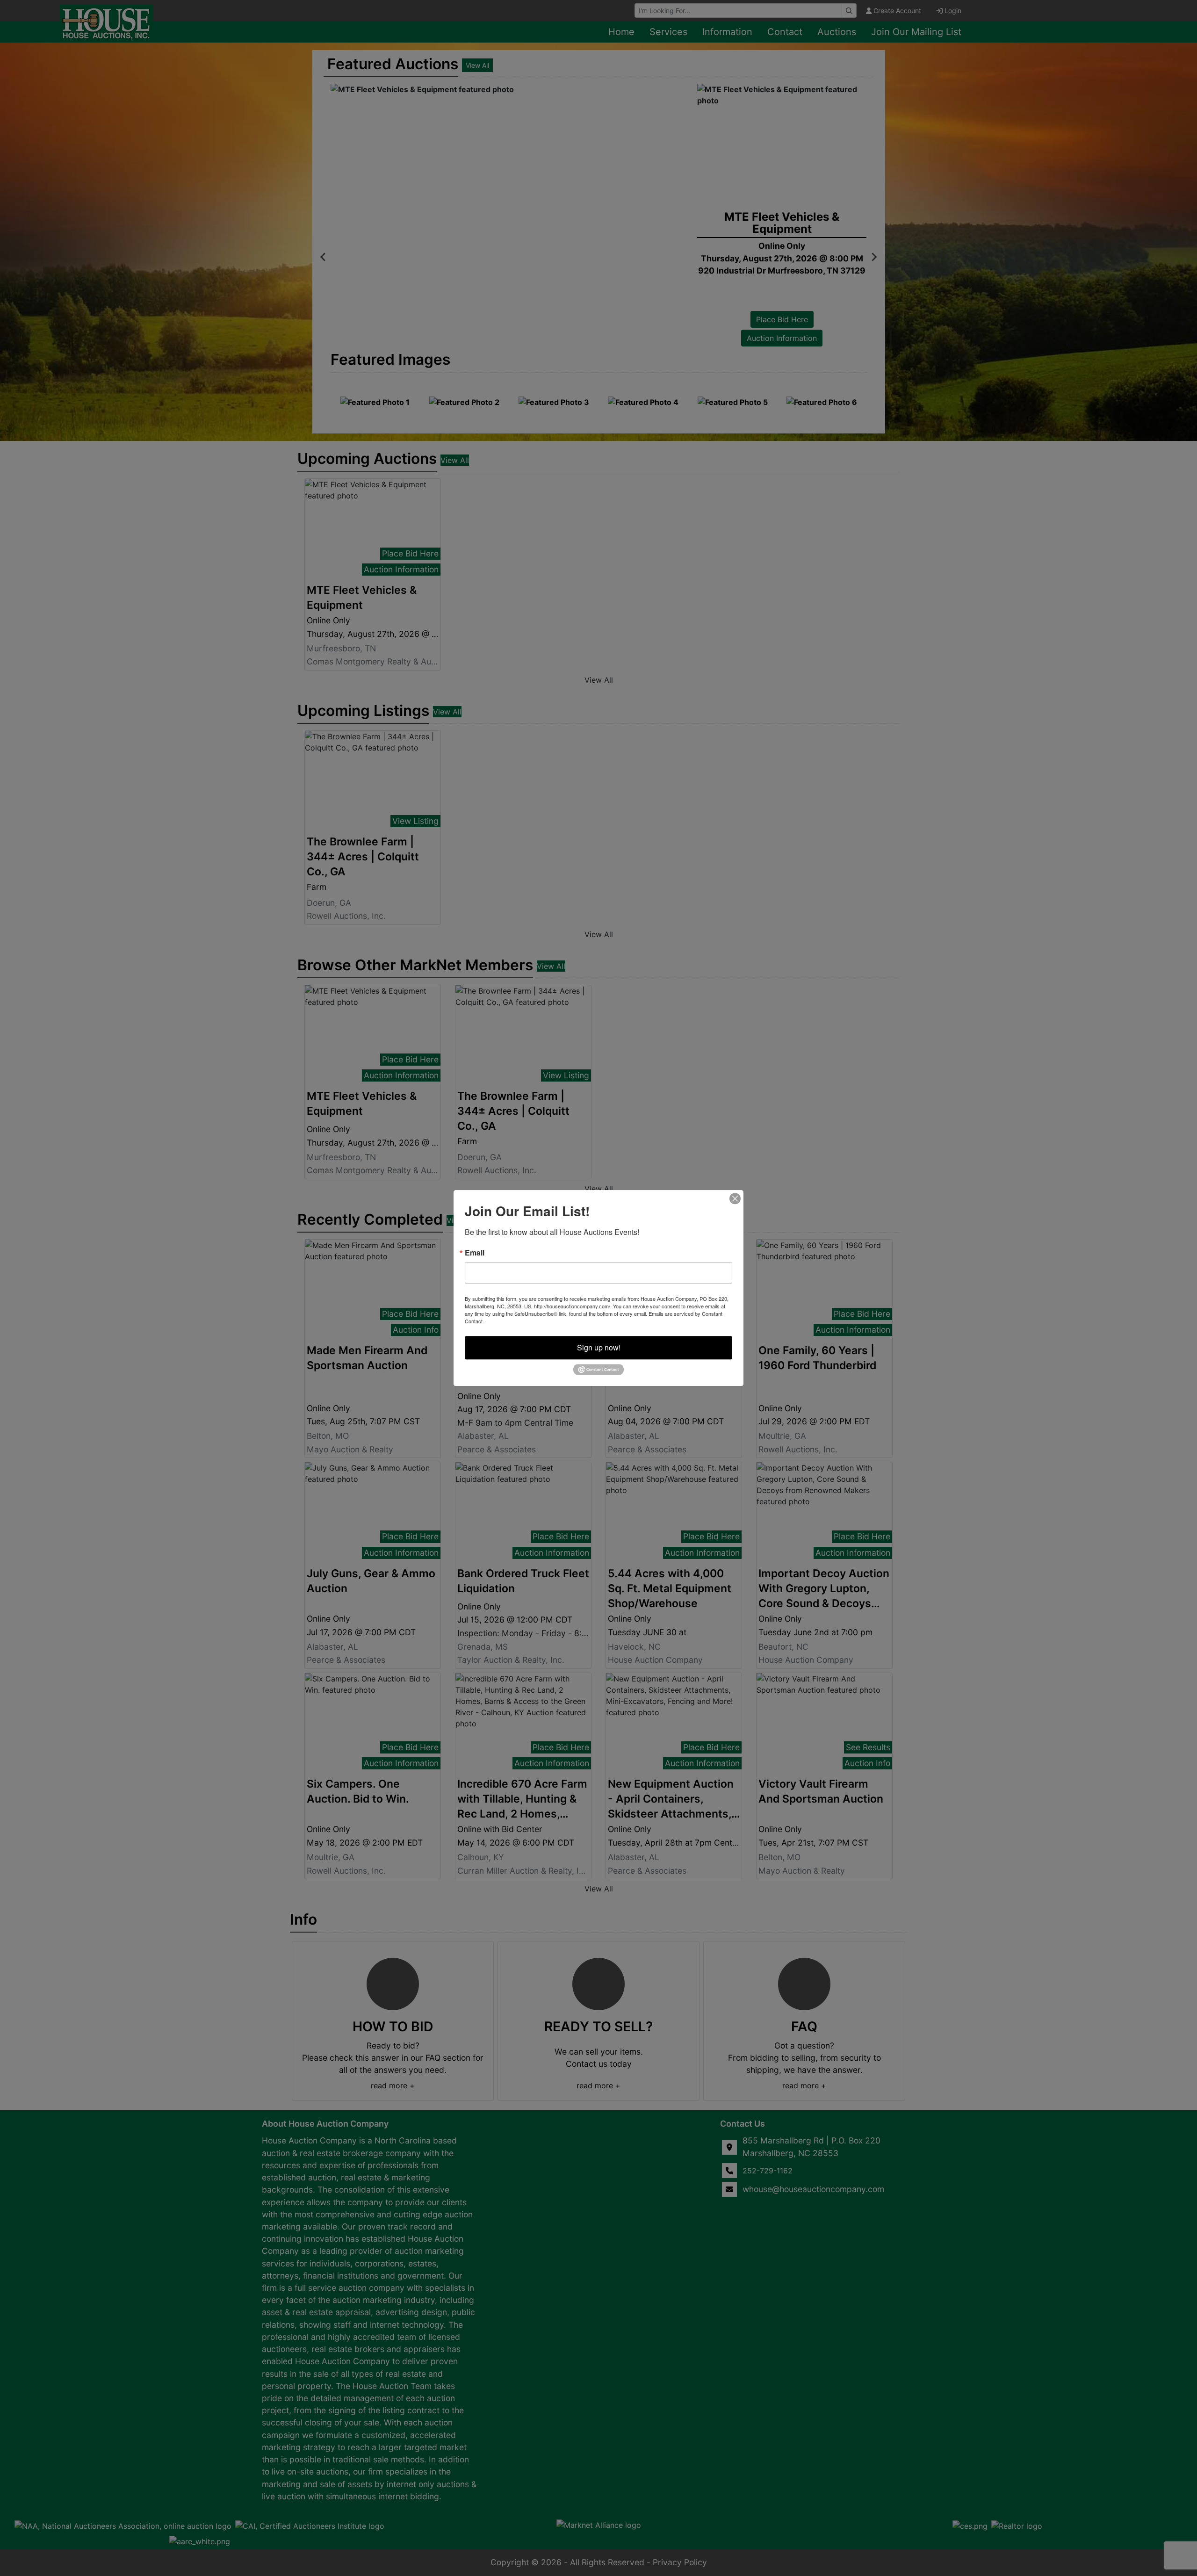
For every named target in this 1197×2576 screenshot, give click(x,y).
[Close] (735, 1198)
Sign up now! (599, 1347)
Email (475, 1253)
